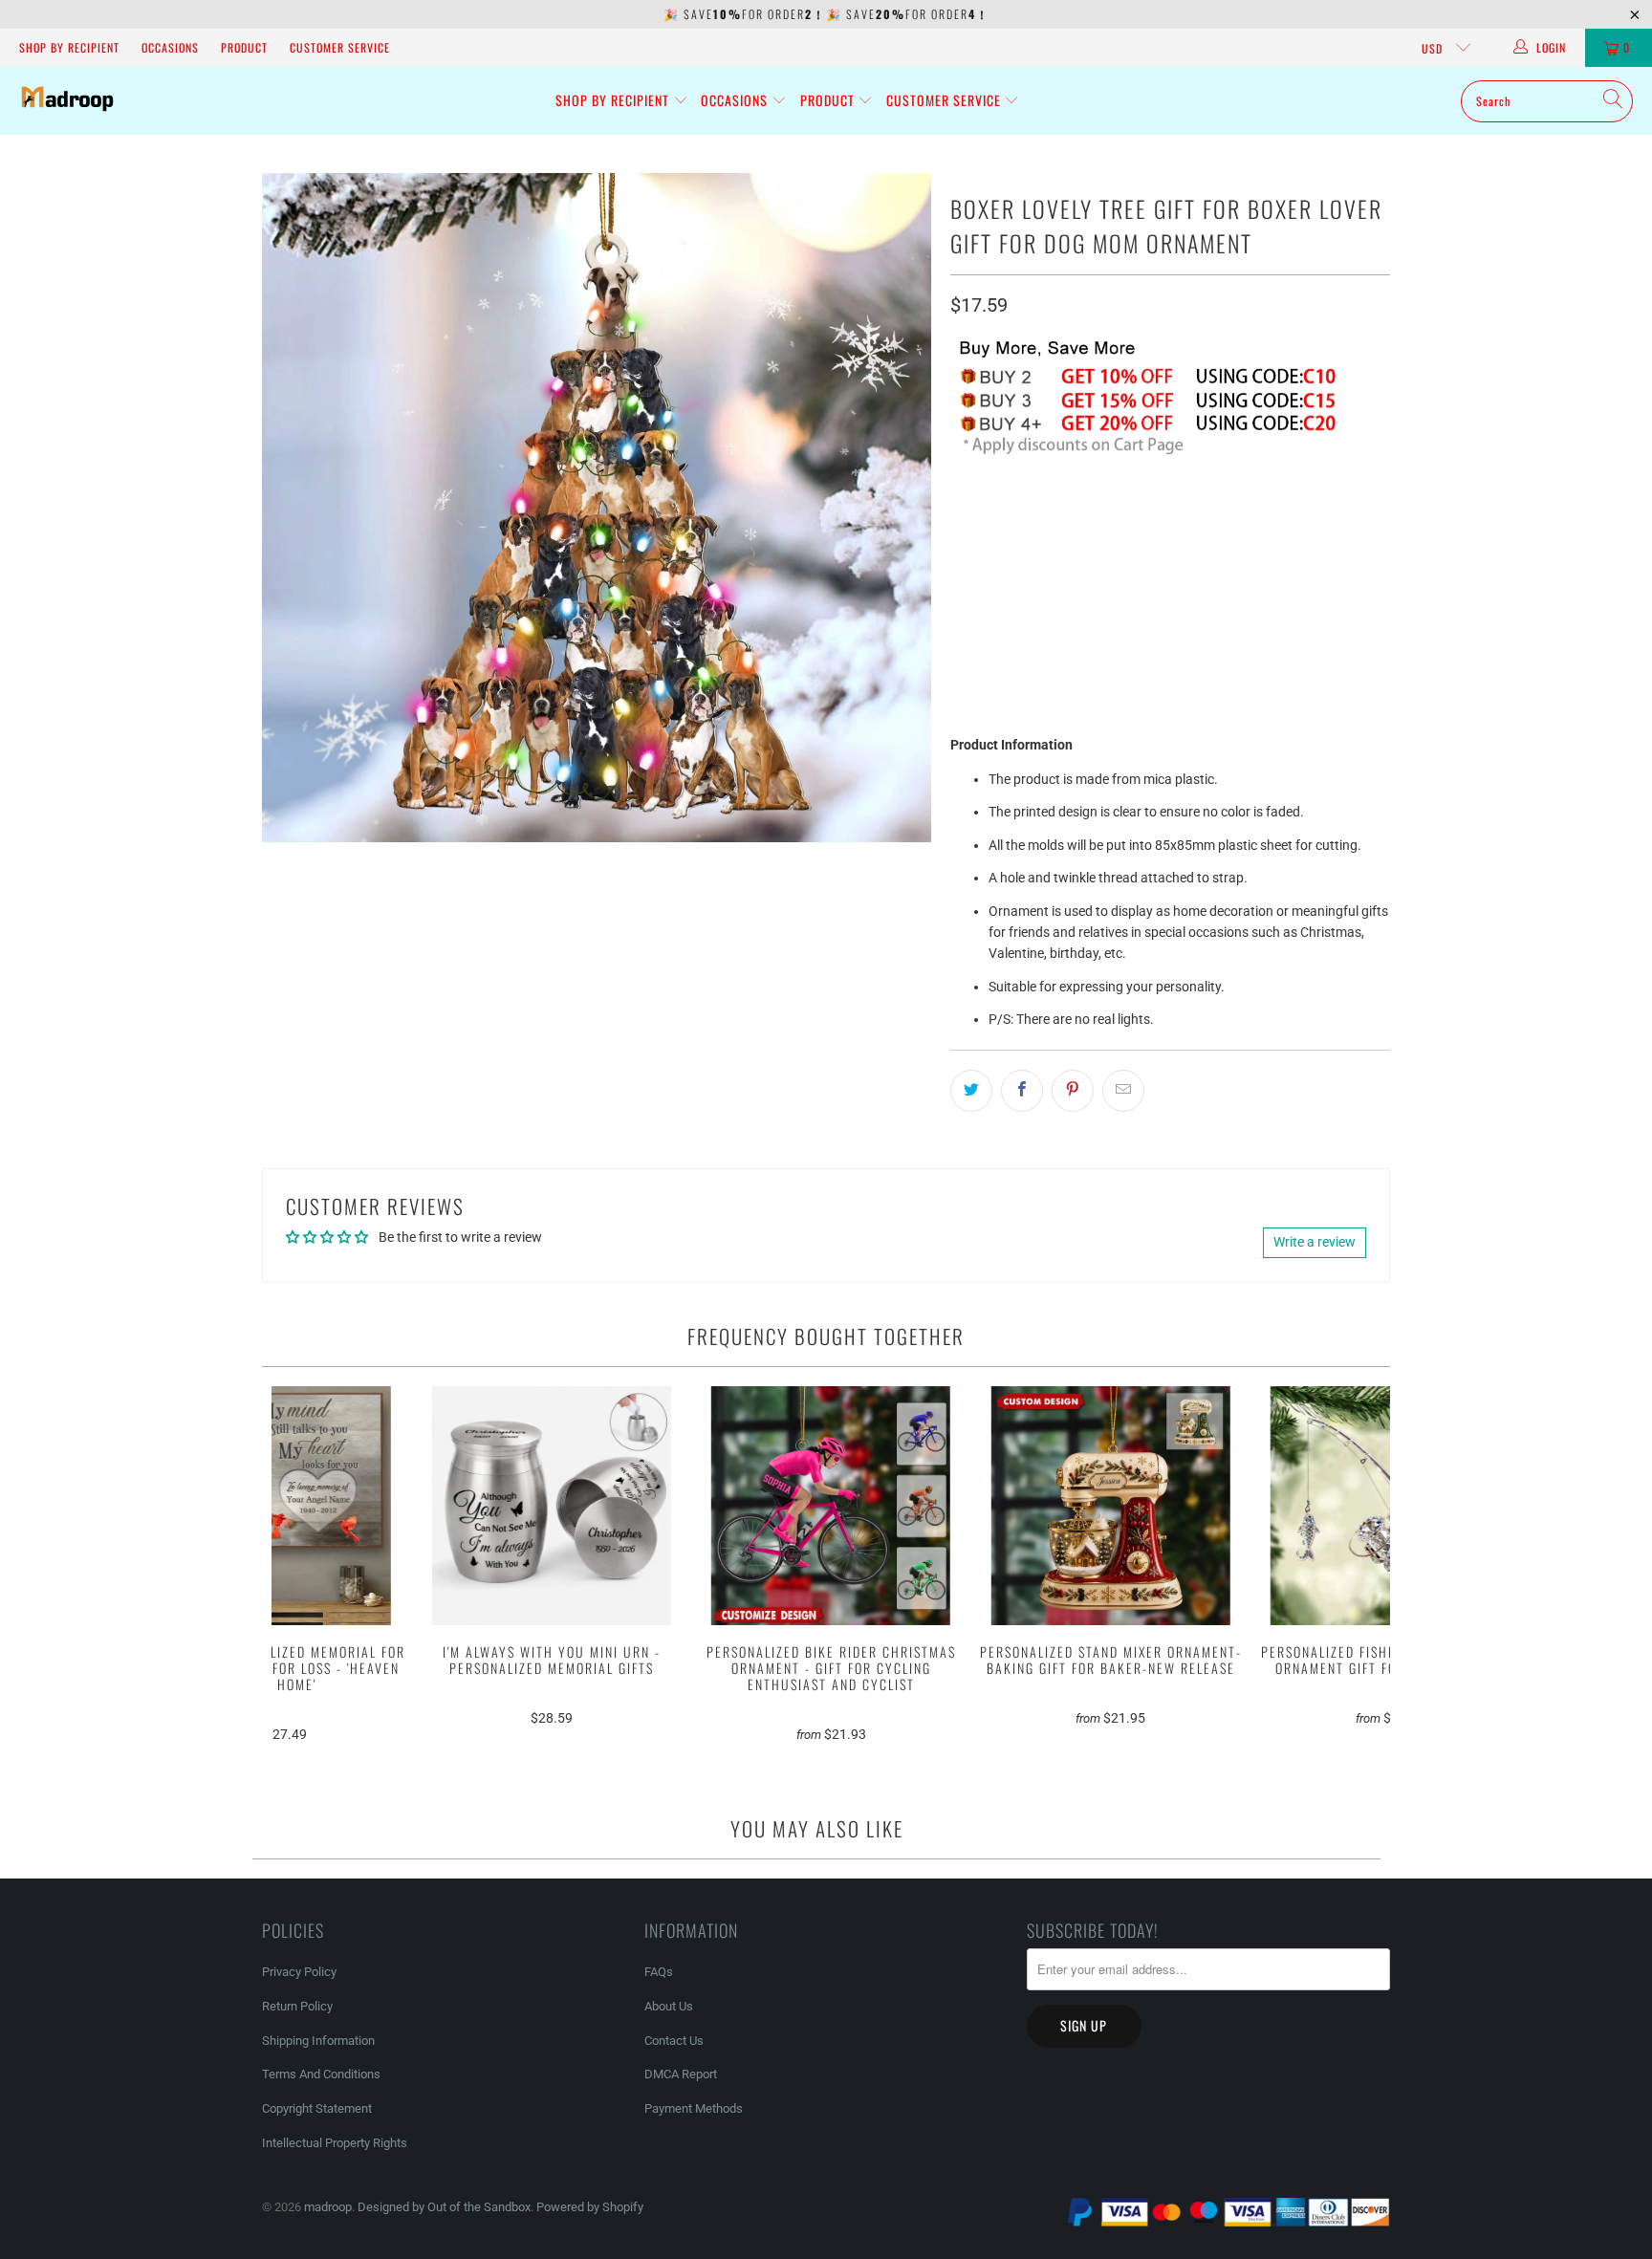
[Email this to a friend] (1123, 1091)
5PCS (1154, 511)
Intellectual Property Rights (335, 2143)
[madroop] (67, 101)
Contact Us (674, 2041)
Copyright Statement (317, 2108)
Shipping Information (318, 2041)
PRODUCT (244, 47)
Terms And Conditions (321, 2074)
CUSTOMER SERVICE (340, 47)
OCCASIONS (170, 47)
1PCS (976, 511)
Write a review (1315, 1242)
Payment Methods (694, 2108)
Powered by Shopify (590, 2207)
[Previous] (299, 1572)
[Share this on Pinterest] (1073, 1091)
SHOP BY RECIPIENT (69, 47)
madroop (328, 2207)
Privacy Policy (299, 1972)
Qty (960, 565)
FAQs (659, 1972)
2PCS (1035, 511)
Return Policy (297, 2006)
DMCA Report (681, 2074)
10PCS (1217, 511)
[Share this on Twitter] (971, 1091)
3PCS (1095, 511)
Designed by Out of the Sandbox (444, 2207)
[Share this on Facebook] (1022, 1091)
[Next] (1364, 1572)
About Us (669, 2006)
